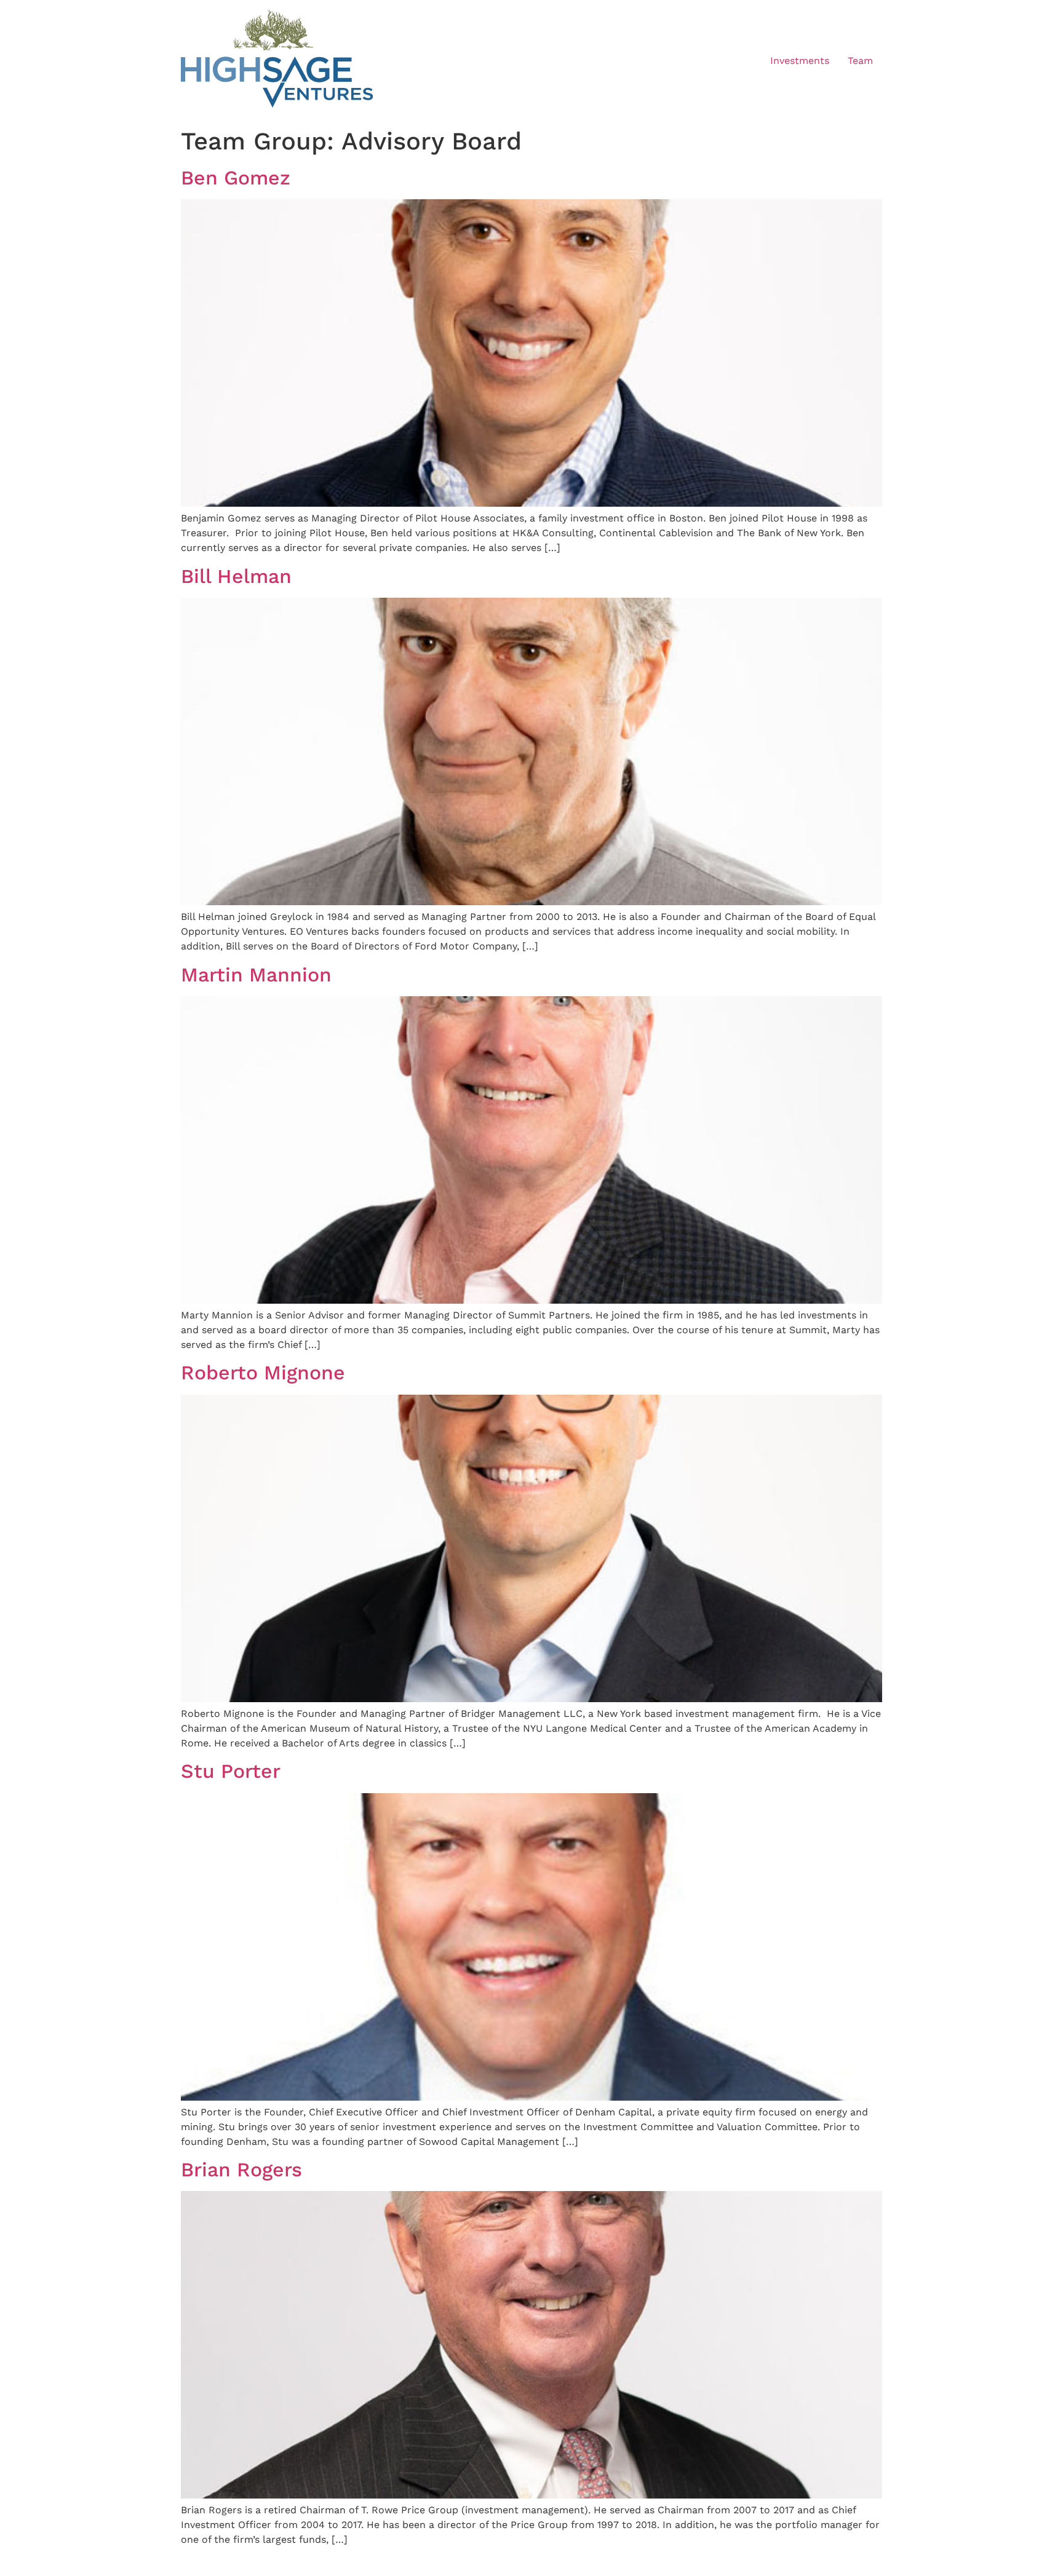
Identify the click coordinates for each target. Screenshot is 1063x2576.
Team (860, 61)
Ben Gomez (236, 178)
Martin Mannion (256, 975)
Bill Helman (236, 576)
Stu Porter (231, 1771)
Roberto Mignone (263, 1373)
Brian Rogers (241, 2170)
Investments (800, 61)
